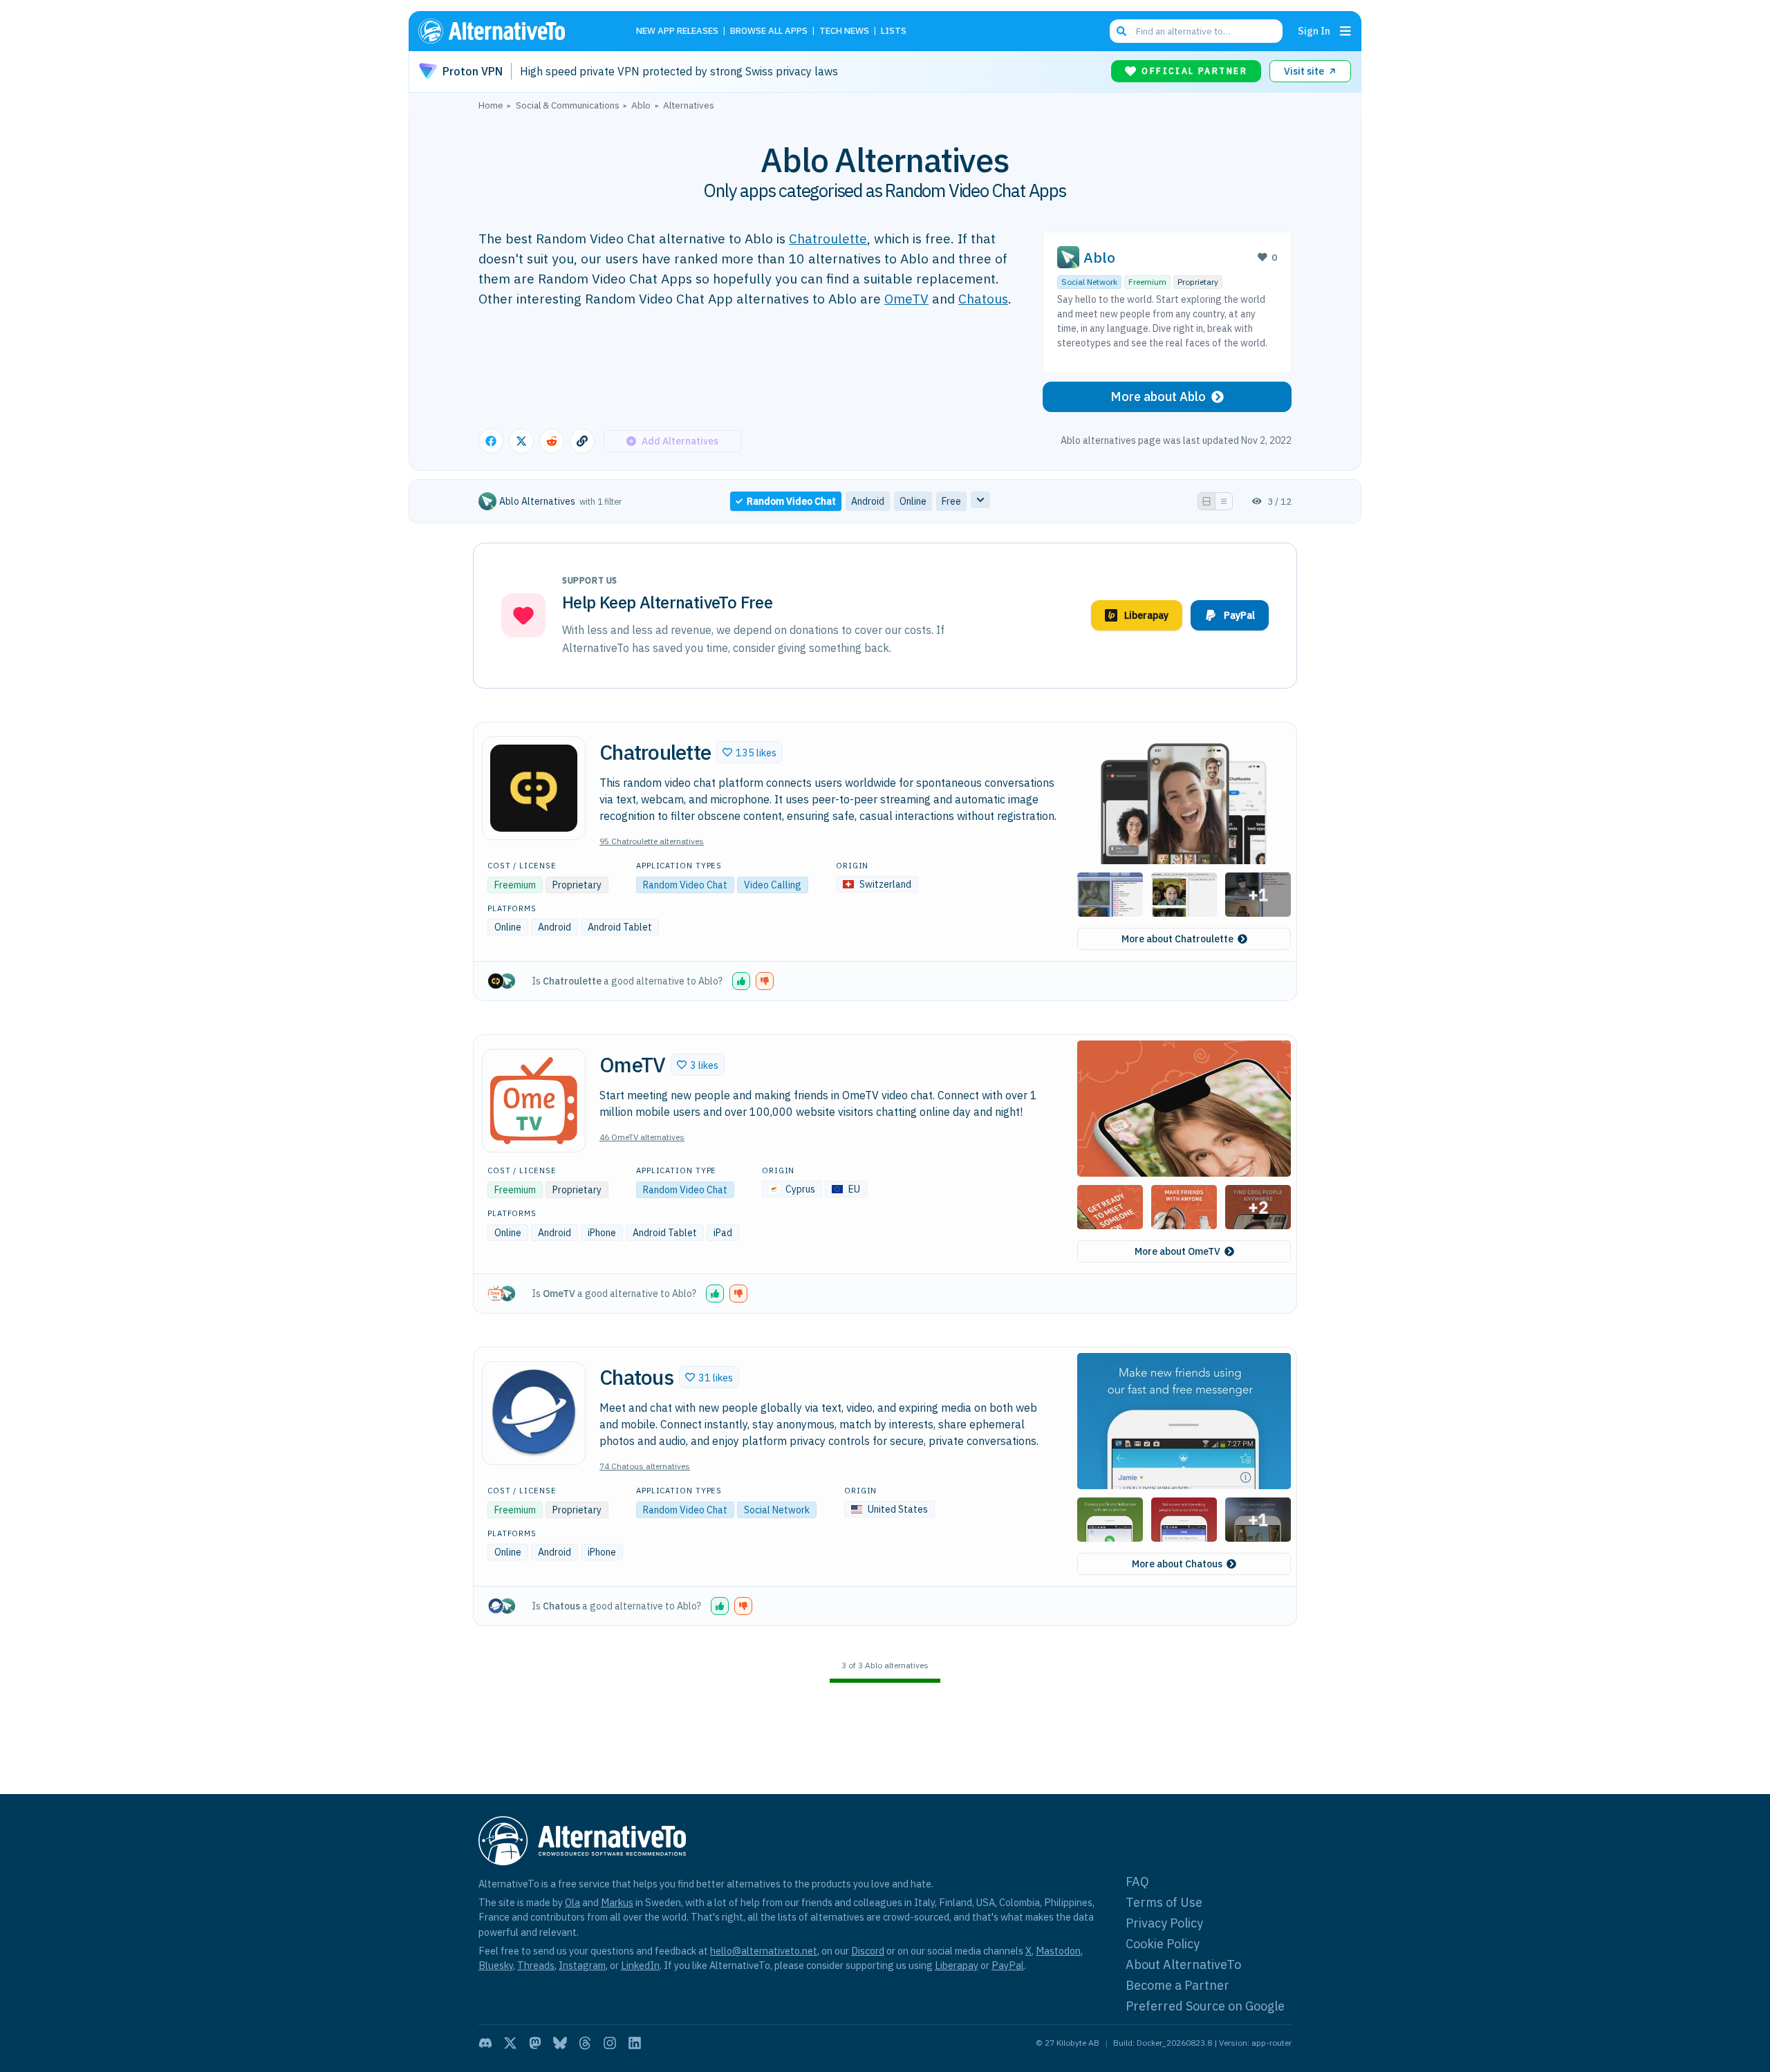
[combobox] (1196, 31)
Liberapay (957, 1965)
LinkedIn (640, 1965)
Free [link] (951, 501)
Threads (536, 1965)
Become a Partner (1177, 1985)
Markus (617, 1902)
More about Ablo (1158, 396)
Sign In (1314, 31)
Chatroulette (828, 238)
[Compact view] (1224, 501)
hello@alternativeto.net (764, 1951)
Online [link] (913, 501)
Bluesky (496, 1965)
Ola (572, 1902)
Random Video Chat (685, 885)
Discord (868, 1951)
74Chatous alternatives (645, 1466)
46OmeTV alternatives (642, 1137)
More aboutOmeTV (1177, 1251)
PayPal (1008, 1965)
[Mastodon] (535, 2043)
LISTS (894, 31)
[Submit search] (1121, 31)
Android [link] (868, 501)
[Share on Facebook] (491, 441)
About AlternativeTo (1183, 1964)
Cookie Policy (1163, 1944)
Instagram (582, 1965)
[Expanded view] (1207, 501)
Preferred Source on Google (1205, 2006)
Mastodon (1058, 1951)
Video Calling (773, 885)
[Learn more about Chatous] (534, 1413)
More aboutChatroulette (1177, 939)
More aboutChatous (1177, 1564)
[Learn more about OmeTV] (534, 1101)
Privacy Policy (1164, 1923)
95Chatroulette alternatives (652, 841)
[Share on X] (521, 441)
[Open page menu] (1345, 31)
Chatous (983, 298)
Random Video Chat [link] (791, 501)
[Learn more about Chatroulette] (534, 788)
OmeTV (906, 298)
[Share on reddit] (552, 441)
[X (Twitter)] (510, 2043)
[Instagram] (610, 2043)
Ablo (1099, 258)
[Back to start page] (512, 31)
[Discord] (485, 2043)
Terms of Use (1164, 1902)
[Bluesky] (560, 2043)
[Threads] (585, 2043)
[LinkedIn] (635, 2043)
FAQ (1137, 1882)
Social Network (1089, 282)
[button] (749, 752)
